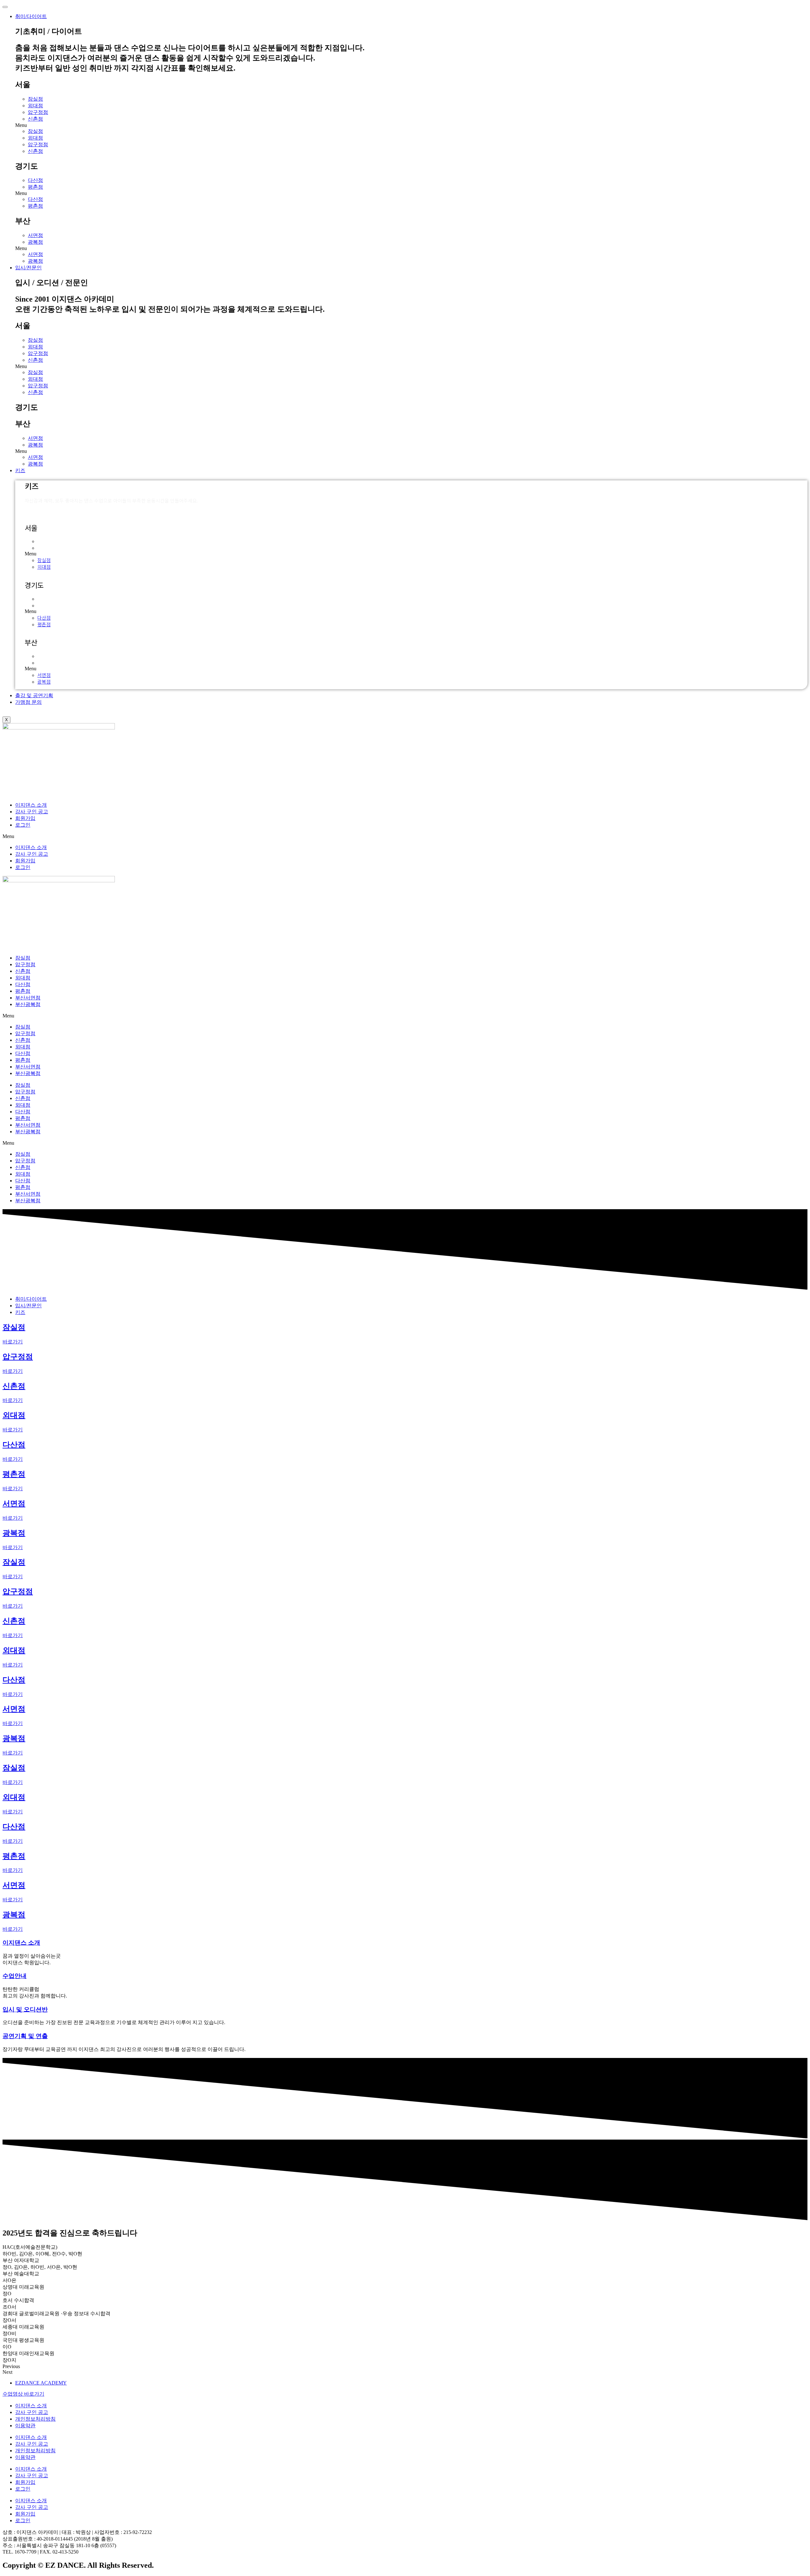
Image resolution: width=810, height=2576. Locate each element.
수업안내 (15, 1976)
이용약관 (25, 2426)
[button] (411, 125)
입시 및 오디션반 (25, 2009)
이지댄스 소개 (31, 805)
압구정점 (38, 112)
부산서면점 (28, 998)
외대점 (35, 106)
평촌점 (35, 187)
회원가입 (25, 818)
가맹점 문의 (28, 702)
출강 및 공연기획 (34, 695)
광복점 (35, 242)
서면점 (35, 235)
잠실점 (35, 99)
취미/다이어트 (31, 16)
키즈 (20, 470)
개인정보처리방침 (35, 2419)
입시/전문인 (28, 268)
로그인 (23, 825)
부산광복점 (28, 1004)
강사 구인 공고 (32, 812)
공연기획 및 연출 (25, 2036)
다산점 (35, 180)
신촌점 (35, 119)
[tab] (31, 1299)
